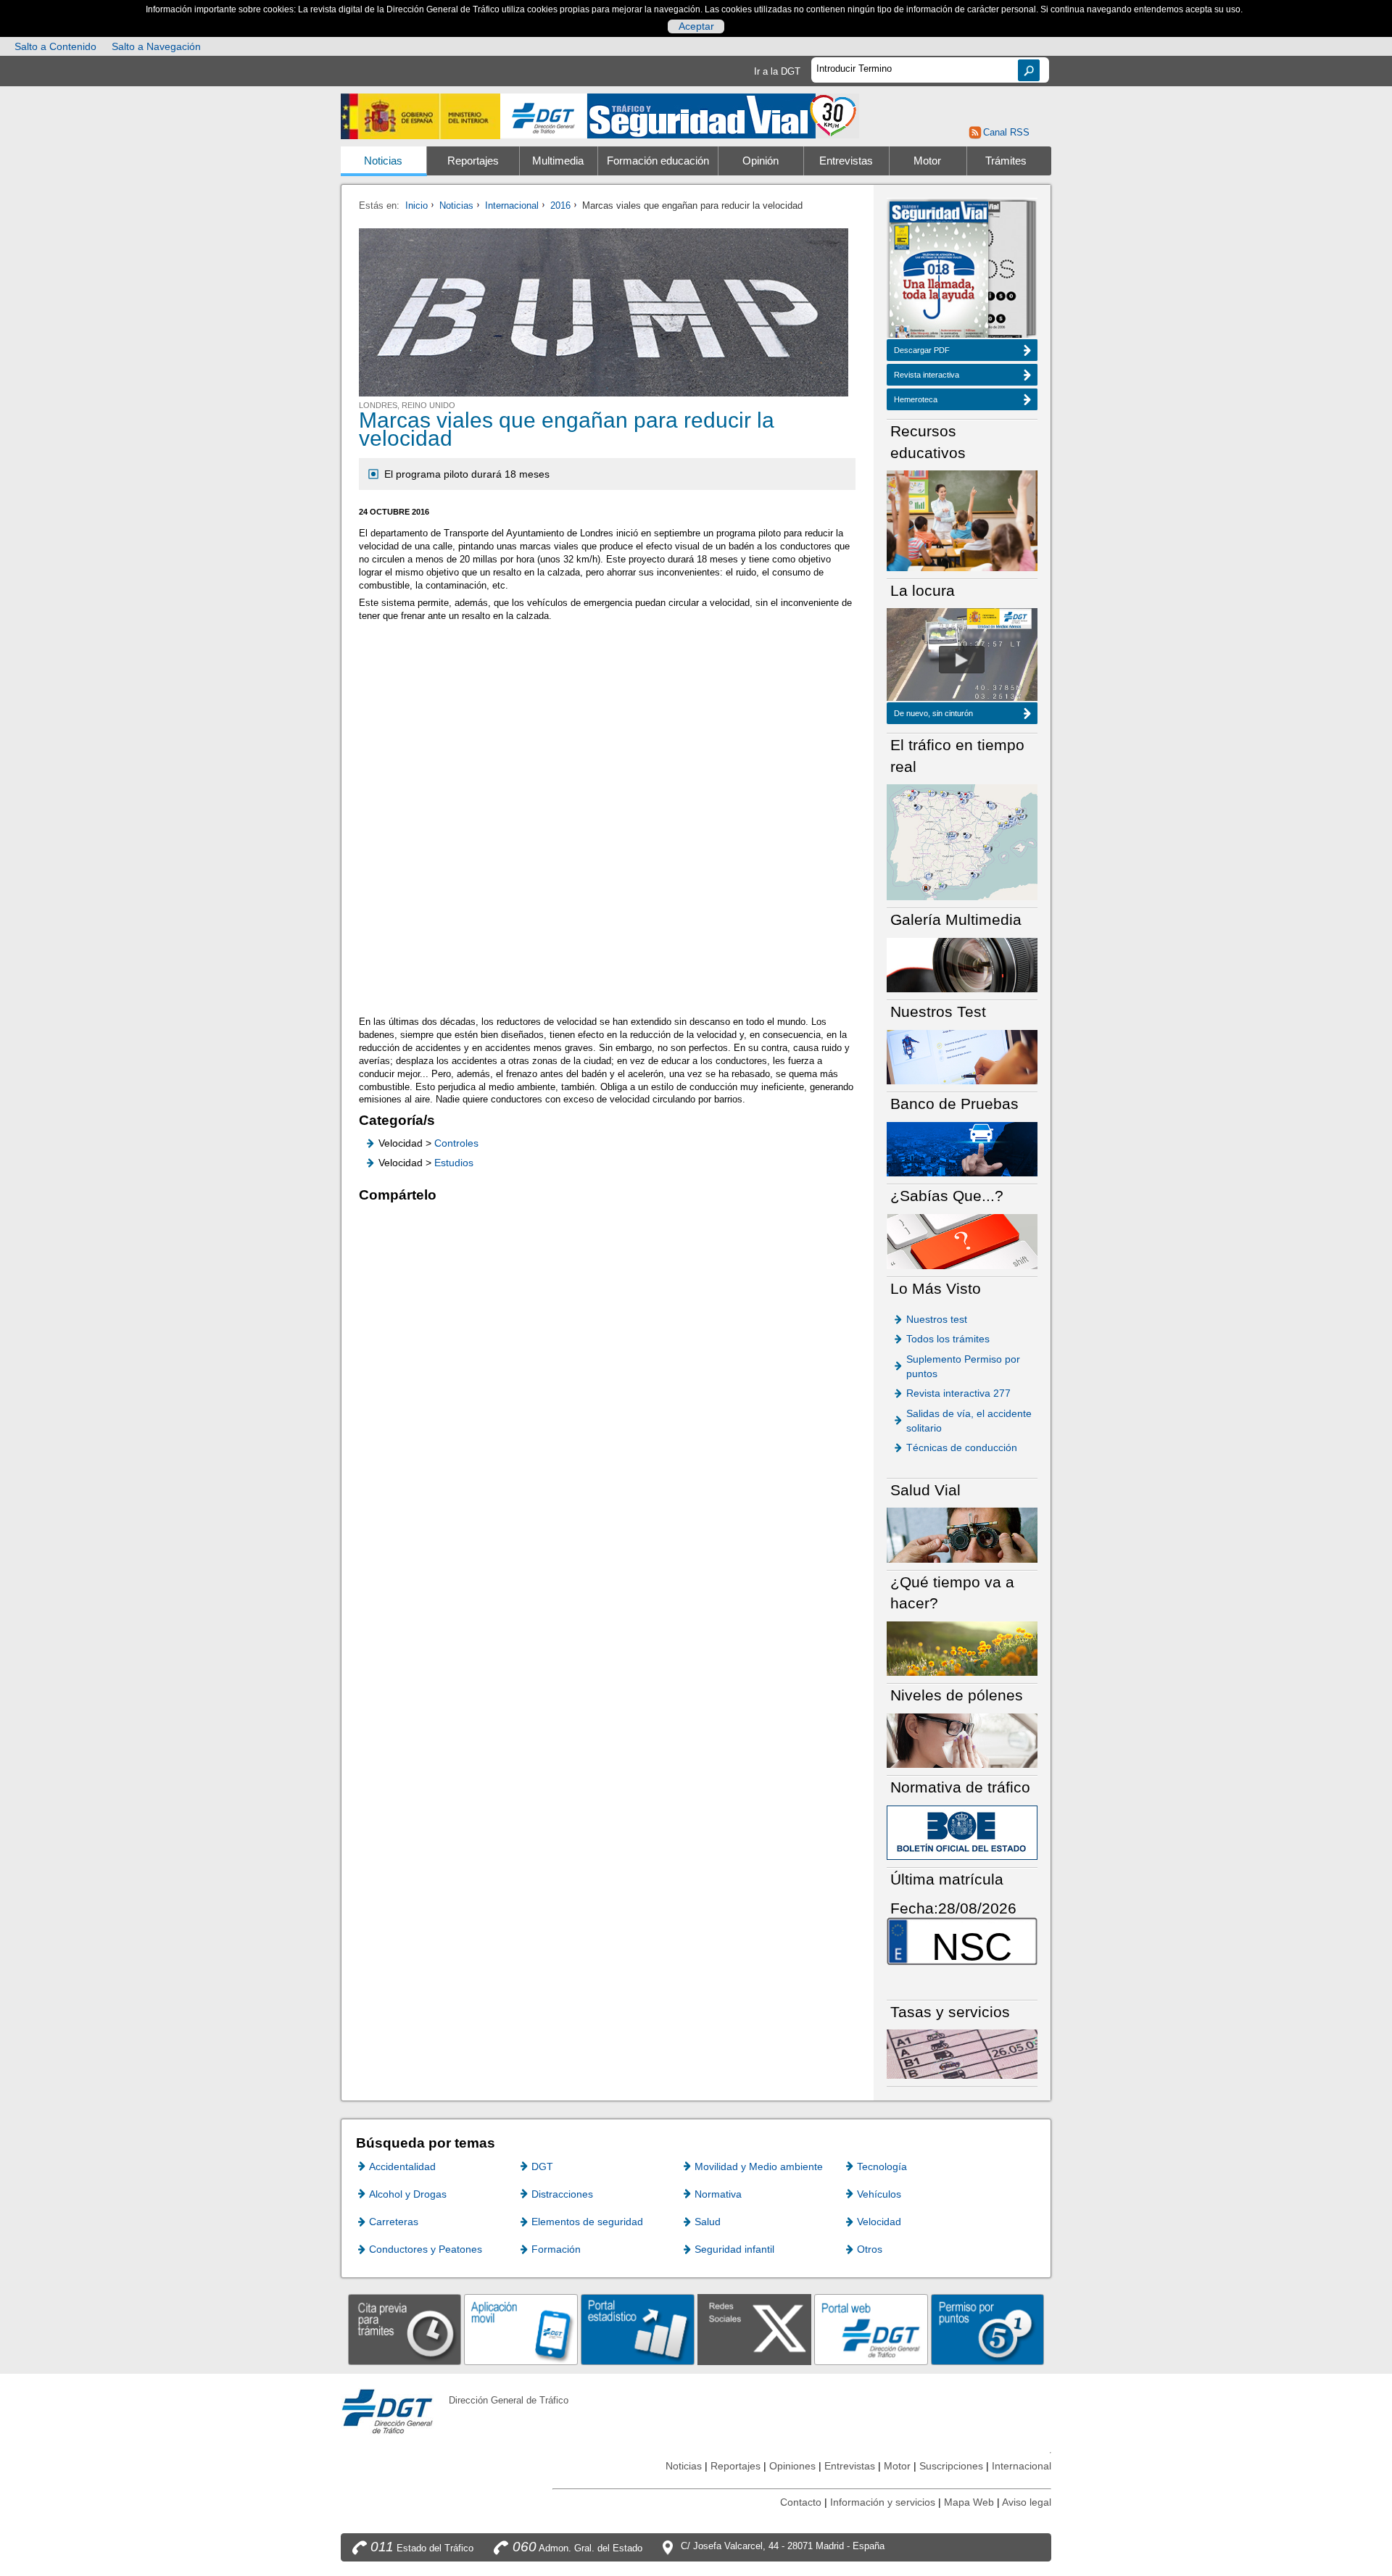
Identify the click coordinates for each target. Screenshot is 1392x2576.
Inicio (417, 205)
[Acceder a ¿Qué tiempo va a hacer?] (962, 1648)
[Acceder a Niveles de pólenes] (962, 1740)
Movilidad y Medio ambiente (759, 2166)
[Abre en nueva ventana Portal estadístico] (638, 2329)
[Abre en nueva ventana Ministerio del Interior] (420, 116)
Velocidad (879, 2222)
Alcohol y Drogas (408, 2194)
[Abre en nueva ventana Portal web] (871, 2329)
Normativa (718, 2194)
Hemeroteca (916, 399)
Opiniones (792, 2466)
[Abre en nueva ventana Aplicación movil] (521, 2329)
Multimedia (558, 161)
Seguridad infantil (734, 2249)
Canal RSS (1006, 132)
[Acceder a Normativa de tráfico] (962, 1832)
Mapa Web (969, 2502)
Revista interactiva (927, 375)
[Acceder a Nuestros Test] (962, 1056)
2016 (560, 205)
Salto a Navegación (156, 46)
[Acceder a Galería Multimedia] (962, 964)
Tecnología (882, 2166)
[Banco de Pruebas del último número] (962, 1148)
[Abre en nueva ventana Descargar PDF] (939, 271)
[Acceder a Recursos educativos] (962, 520)
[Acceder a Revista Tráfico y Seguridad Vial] (723, 115)
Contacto (801, 2502)
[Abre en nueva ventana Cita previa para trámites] (405, 2329)
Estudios (454, 1163)
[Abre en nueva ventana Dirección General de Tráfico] (544, 116)
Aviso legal (1027, 2502)
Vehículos (879, 2194)
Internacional (512, 205)
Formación (556, 2249)
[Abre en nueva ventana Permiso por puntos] (988, 2329)
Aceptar (696, 26)
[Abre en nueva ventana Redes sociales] (754, 2329)
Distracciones (562, 2194)
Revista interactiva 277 (958, 1393)
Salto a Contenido (55, 46)
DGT (542, 2166)
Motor (927, 161)
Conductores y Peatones (426, 2249)
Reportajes (473, 161)
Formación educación (658, 161)
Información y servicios (883, 2502)
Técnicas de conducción (962, 1447)
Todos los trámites (948, 1339)
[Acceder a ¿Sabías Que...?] (962, 1241)
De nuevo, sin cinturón (933, 713)
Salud (708, 2222)
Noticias (383, 161)
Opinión (761, 161)
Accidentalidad (402, 2166)
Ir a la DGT (777, 71)
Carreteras (394, 2222)
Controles (456, 1143)
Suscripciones (951, 2466)
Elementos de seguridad (587, 2222)
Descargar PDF (922, 350)
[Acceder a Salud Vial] (962, 1534)
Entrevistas (846, 161)
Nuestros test (937, 1319)
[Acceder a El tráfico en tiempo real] (962, 841)
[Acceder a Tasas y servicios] (962, 2054)
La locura (962, 660)
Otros (870, 2249)
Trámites (1006, 161)
